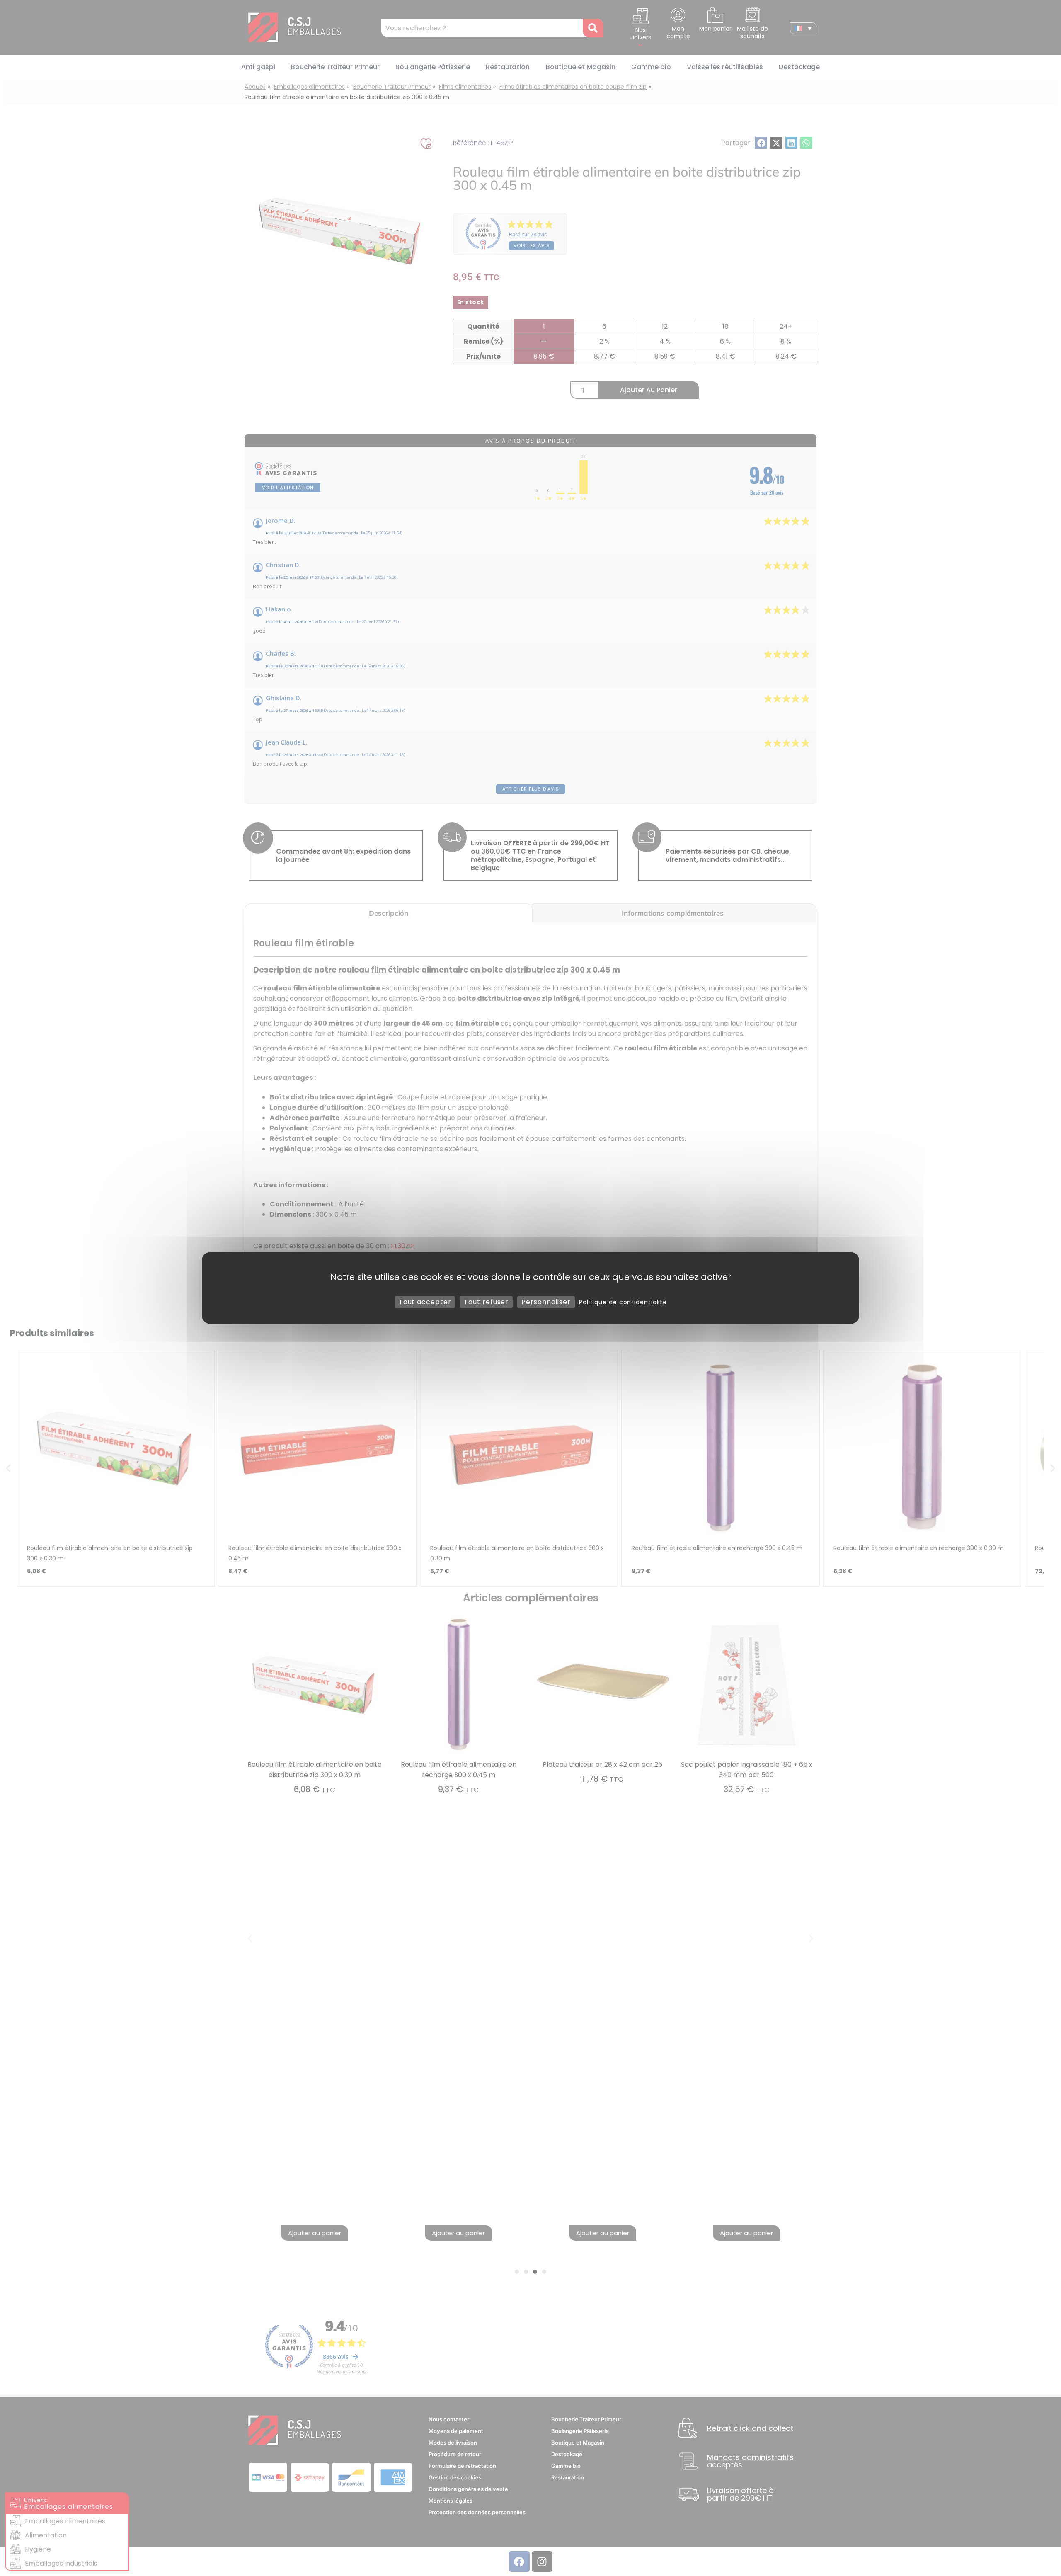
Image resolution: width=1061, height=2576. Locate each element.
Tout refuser (486, 1302)
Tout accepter (425, 1302)
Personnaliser (546, 1302)
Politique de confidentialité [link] (623, 1302)
